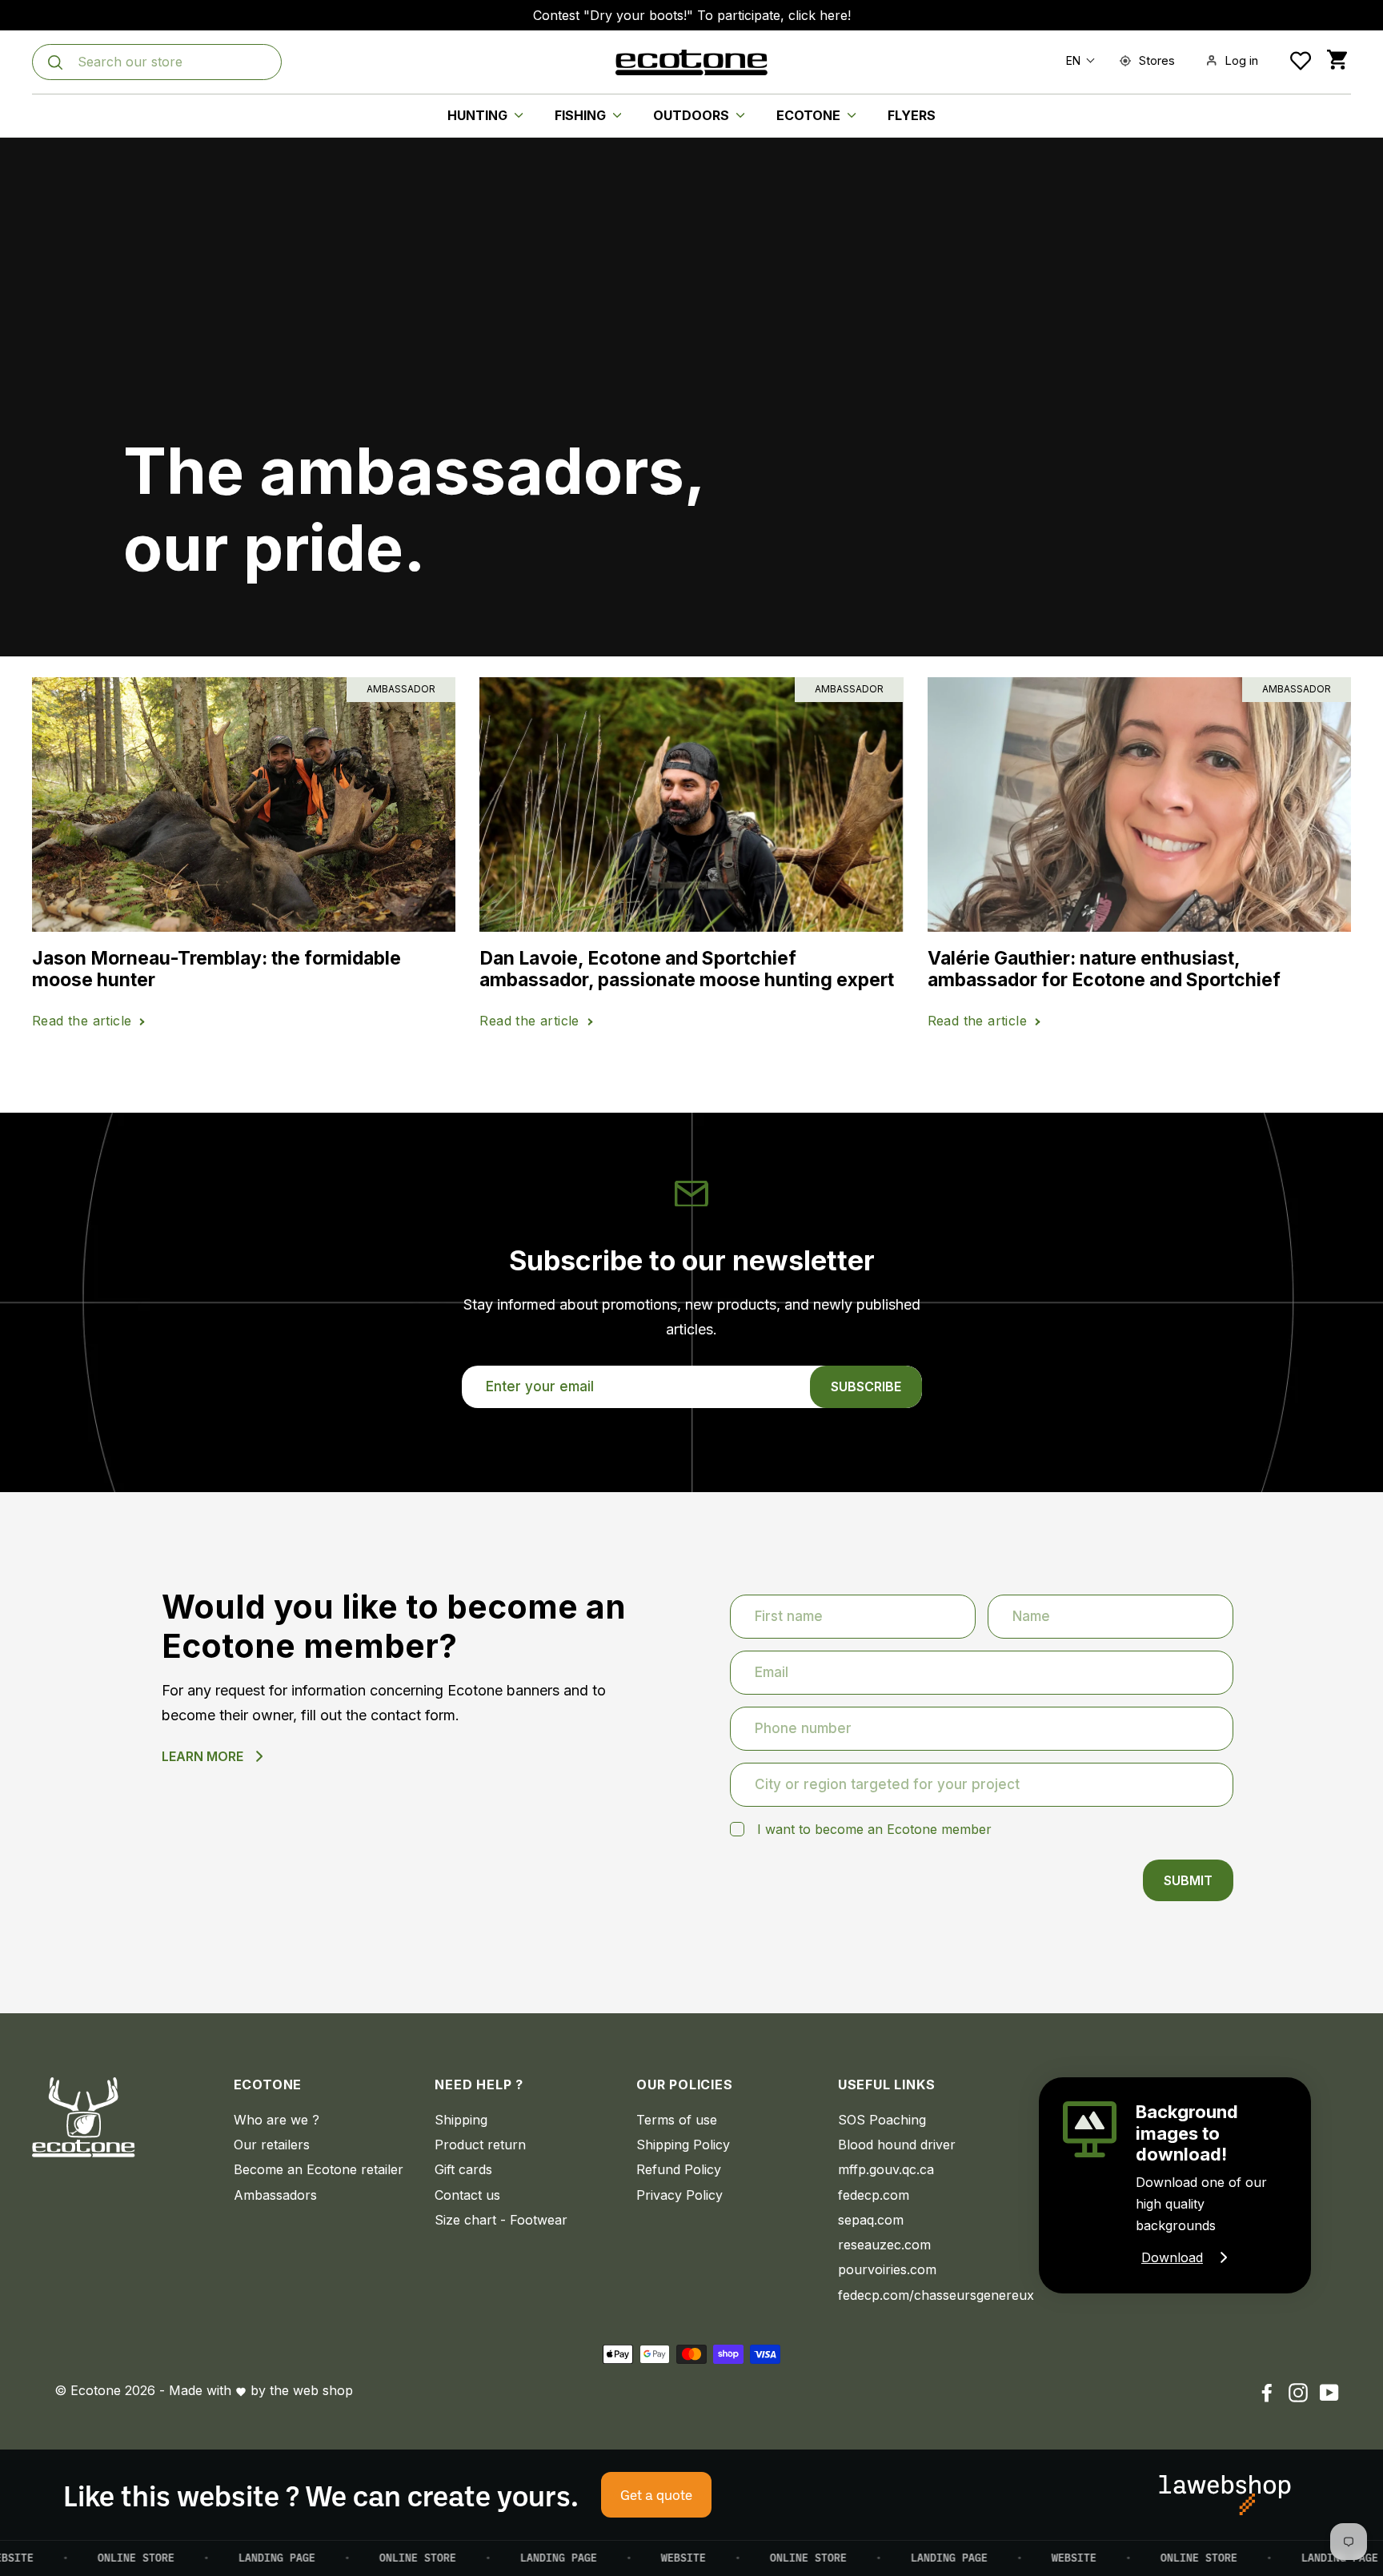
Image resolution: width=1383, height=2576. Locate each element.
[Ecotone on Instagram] (1298, 2392)
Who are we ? (277, 2120)
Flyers (912, 115)
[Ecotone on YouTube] (1329, 2392)
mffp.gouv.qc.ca (886, 2169)
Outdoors (693, 115)
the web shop (311, 2390)
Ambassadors (275, 2195)
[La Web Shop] (1225, 2495)
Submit (1188, 1880)
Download (1172, 2257)
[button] (1077, 60)
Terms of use (677, 2120)
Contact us (467, 2195)
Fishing (582, 115)
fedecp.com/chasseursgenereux (927, 2295)
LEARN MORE (202, 1756)
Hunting (479, 115)
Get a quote (656, 2494)
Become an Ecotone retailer (319, 2169)
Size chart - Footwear (501, 2220)
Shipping (461, 2120)
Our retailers (272, 2145)
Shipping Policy (683, 2145)
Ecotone (810, 115)
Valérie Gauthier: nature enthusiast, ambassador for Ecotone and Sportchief (1104, 970)
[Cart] (1337, 60)
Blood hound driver (897, 2145)
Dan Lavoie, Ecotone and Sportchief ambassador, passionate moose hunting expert (687, 970)
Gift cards (463, 2169)
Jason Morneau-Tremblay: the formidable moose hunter (216, 970)
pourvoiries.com (887, 2269)
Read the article (82, 1021)
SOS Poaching (882, 2120)
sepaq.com (871, 2220)
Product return (480, 2145)
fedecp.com (874, 2195)
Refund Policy (679, 2169)
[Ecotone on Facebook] (1267, 2392)
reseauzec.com (884, 2245)
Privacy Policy (679, 2195)
